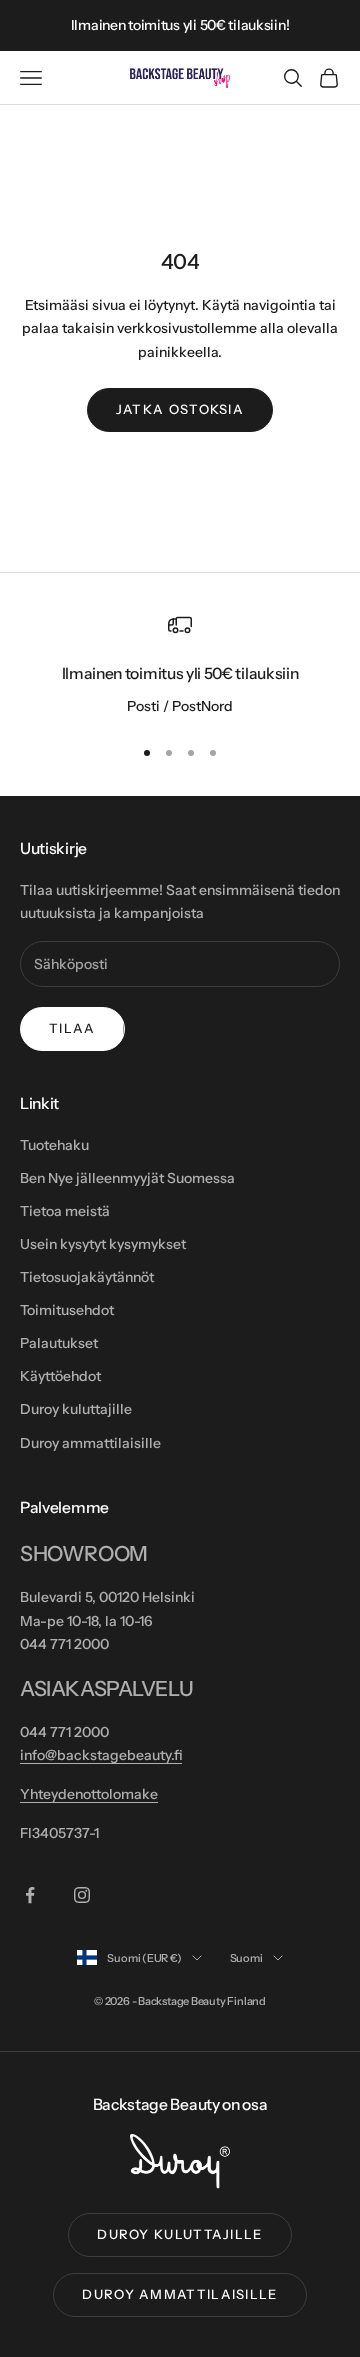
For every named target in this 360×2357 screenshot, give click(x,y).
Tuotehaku (54, 1145)
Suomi (246, 1958)
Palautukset (59, 1343)
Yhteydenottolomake (89, 1794)
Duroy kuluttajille (76, 1409)
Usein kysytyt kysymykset (103, 1244)
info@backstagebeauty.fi (101, 1755)
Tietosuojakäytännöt (87, 1277)
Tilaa (72, 1028)
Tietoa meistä (65, 1211)
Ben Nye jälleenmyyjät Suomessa (127, 1178)
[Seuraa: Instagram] (82, 1895)
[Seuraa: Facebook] (30, 1895)
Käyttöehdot (60, 1376)
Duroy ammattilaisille (90, 1443)
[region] (180, 666)
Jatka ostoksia (180, 409)
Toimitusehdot (67, 1310)
